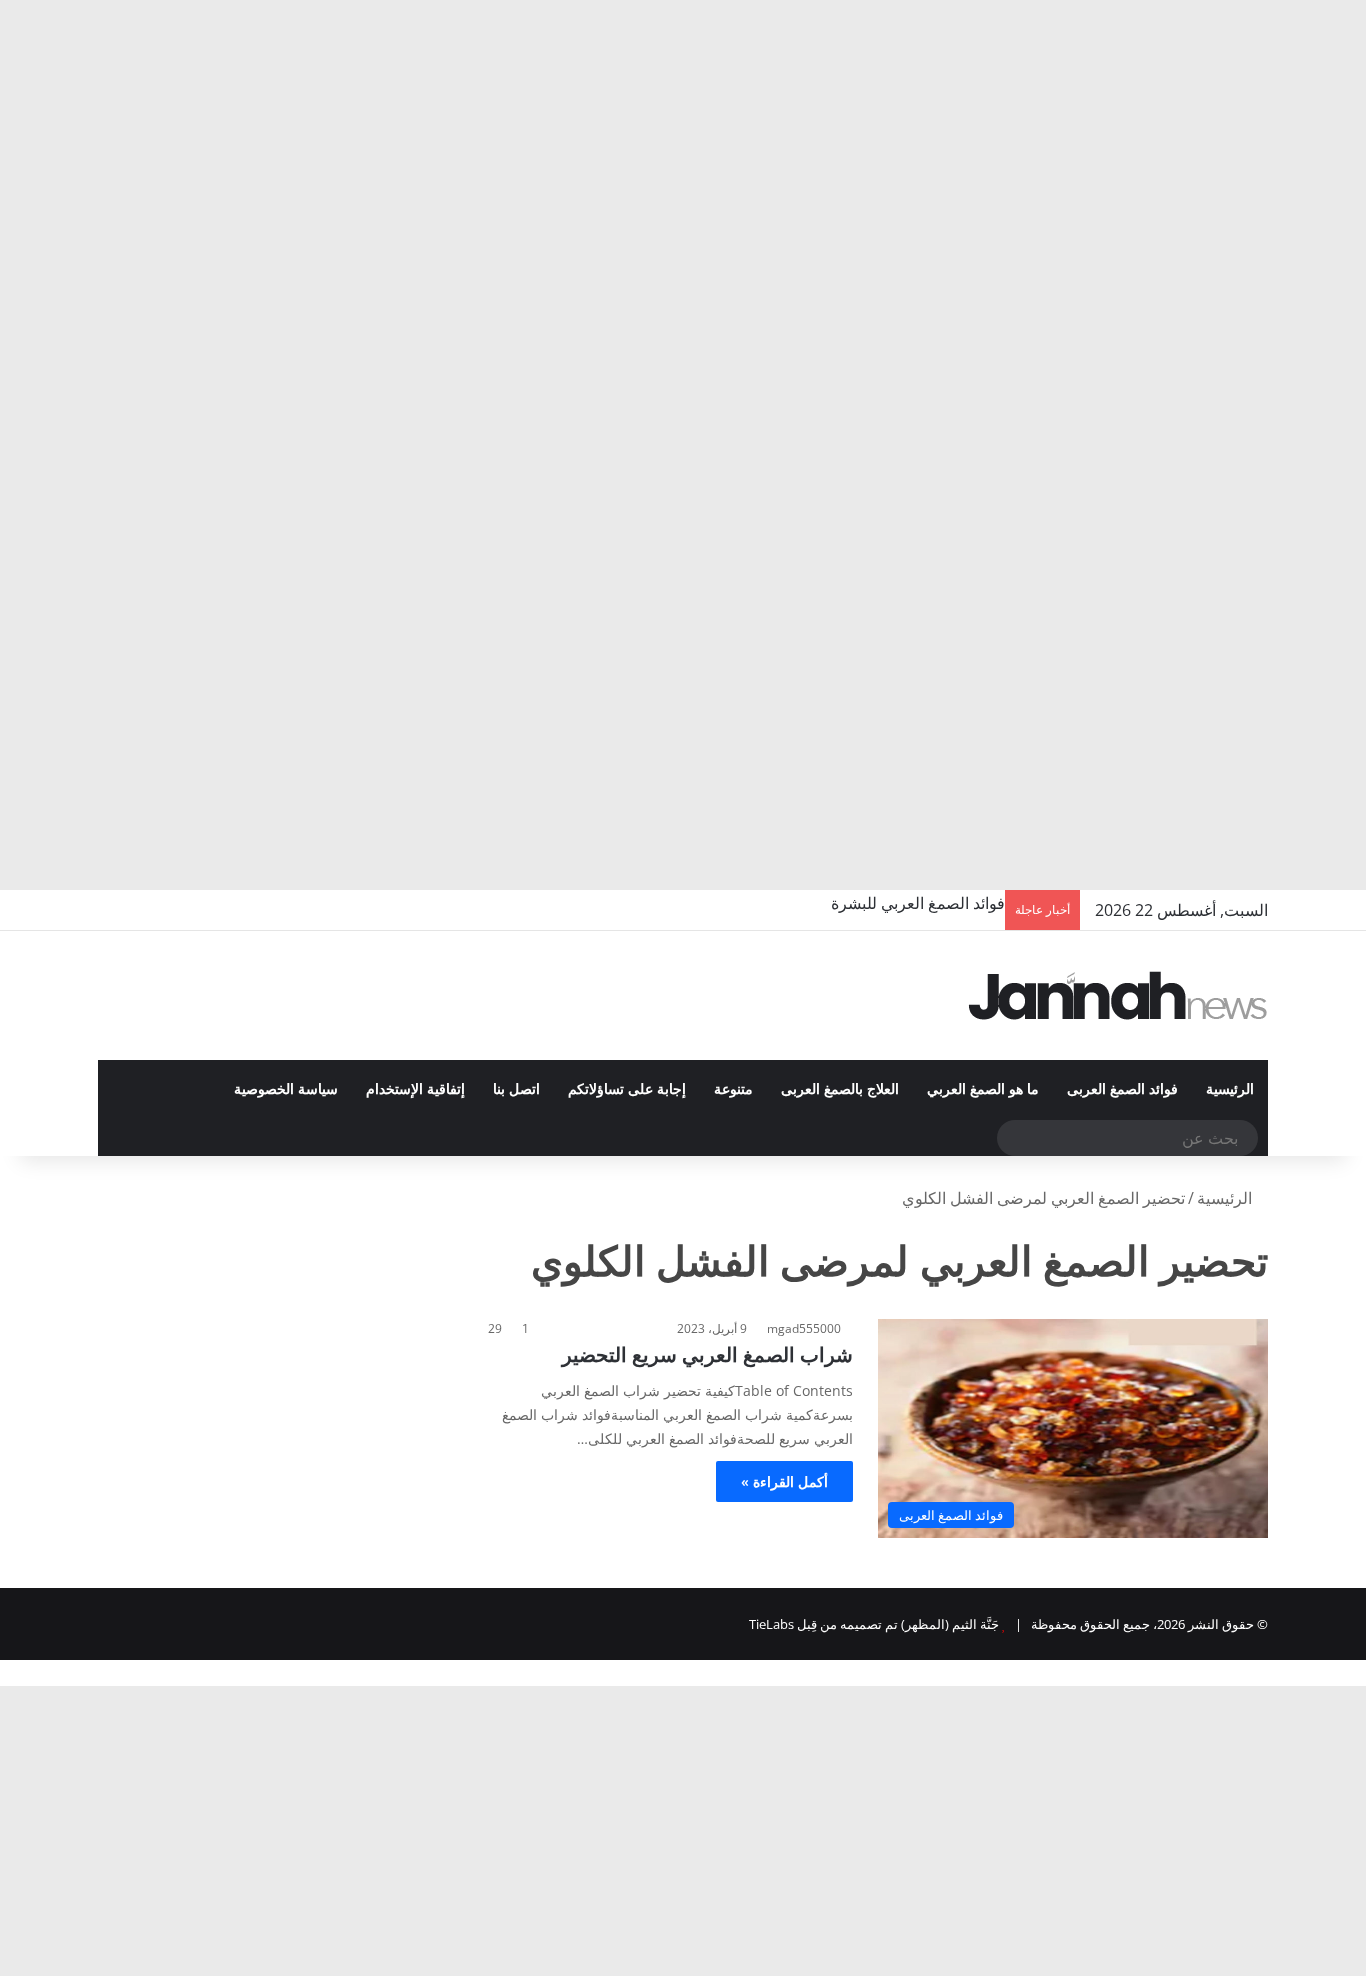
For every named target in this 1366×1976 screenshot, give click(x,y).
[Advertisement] (766, 150)
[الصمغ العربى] (1118, 995)
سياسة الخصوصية (286, 1089)
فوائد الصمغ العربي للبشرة (918, 903)
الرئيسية (1230, 1089)
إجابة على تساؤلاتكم (627, 1089)
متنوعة (733, 1089)
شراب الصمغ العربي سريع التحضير (707, 1354)
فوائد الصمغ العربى (1122, 1089)
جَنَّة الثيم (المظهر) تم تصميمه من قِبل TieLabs (874, 1624)
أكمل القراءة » (784, 1481)
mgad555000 (804, 1328)
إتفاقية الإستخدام (415, 1089)
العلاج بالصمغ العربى (840, 1089)
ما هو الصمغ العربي (983, 1089)
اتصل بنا (516, 1089)
